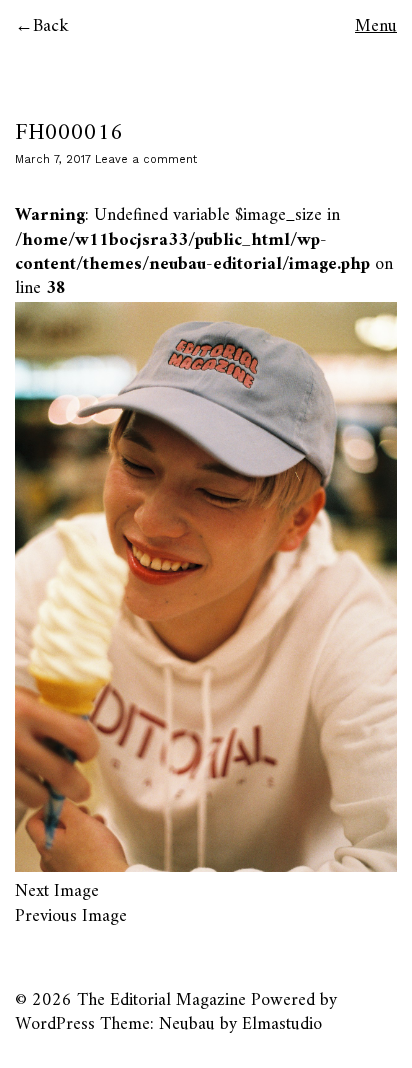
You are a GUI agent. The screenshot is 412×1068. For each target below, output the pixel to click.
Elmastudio (282, 1024)
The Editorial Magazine (161, 1000)
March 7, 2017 (53, 159)
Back (51, 26)
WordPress (55, 1024)
